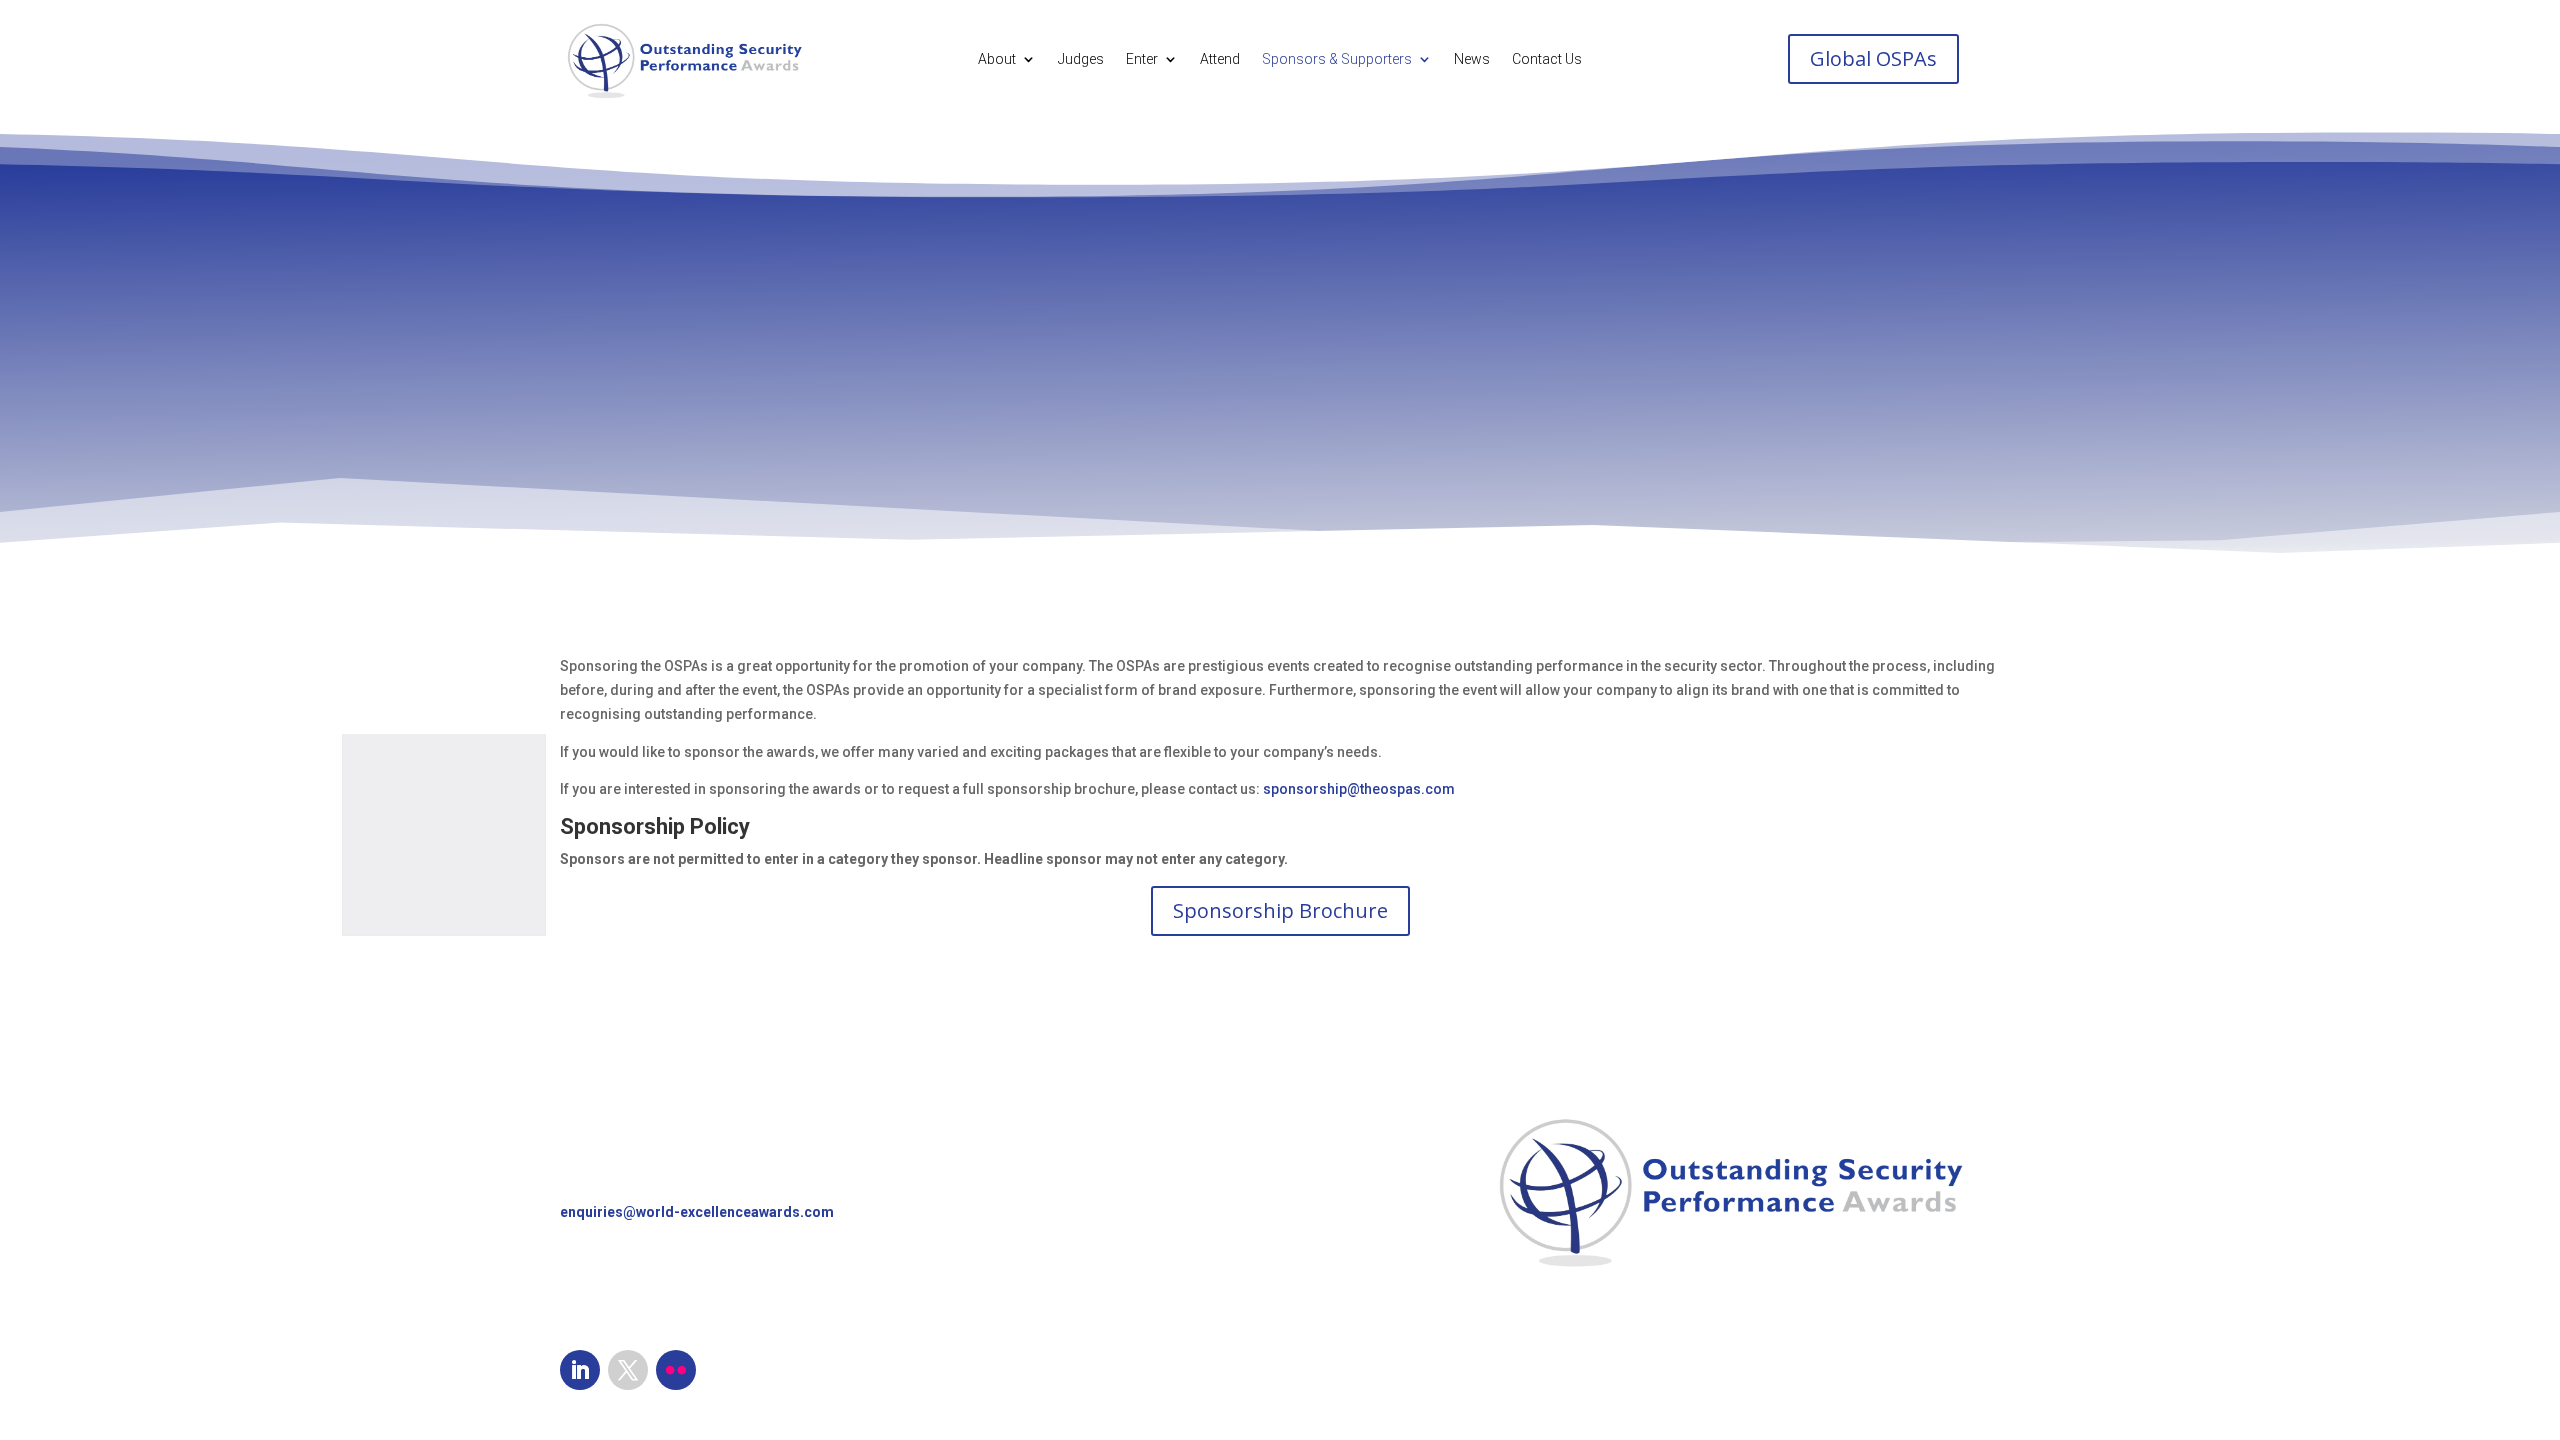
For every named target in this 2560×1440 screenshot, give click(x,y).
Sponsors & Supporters (1337, 59)
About (997, 59)
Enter (1142, 59)
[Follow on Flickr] (676, 1370)
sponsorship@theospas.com (1359, 789)
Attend (1220, 59)
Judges (1081, 59)
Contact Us (1547, 59)
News (1472, 59)
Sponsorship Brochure (1280, 910)
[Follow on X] (628, 1370)
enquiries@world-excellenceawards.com (697, 1212)
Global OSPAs (1873, 58)
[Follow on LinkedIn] (580, 1370)
